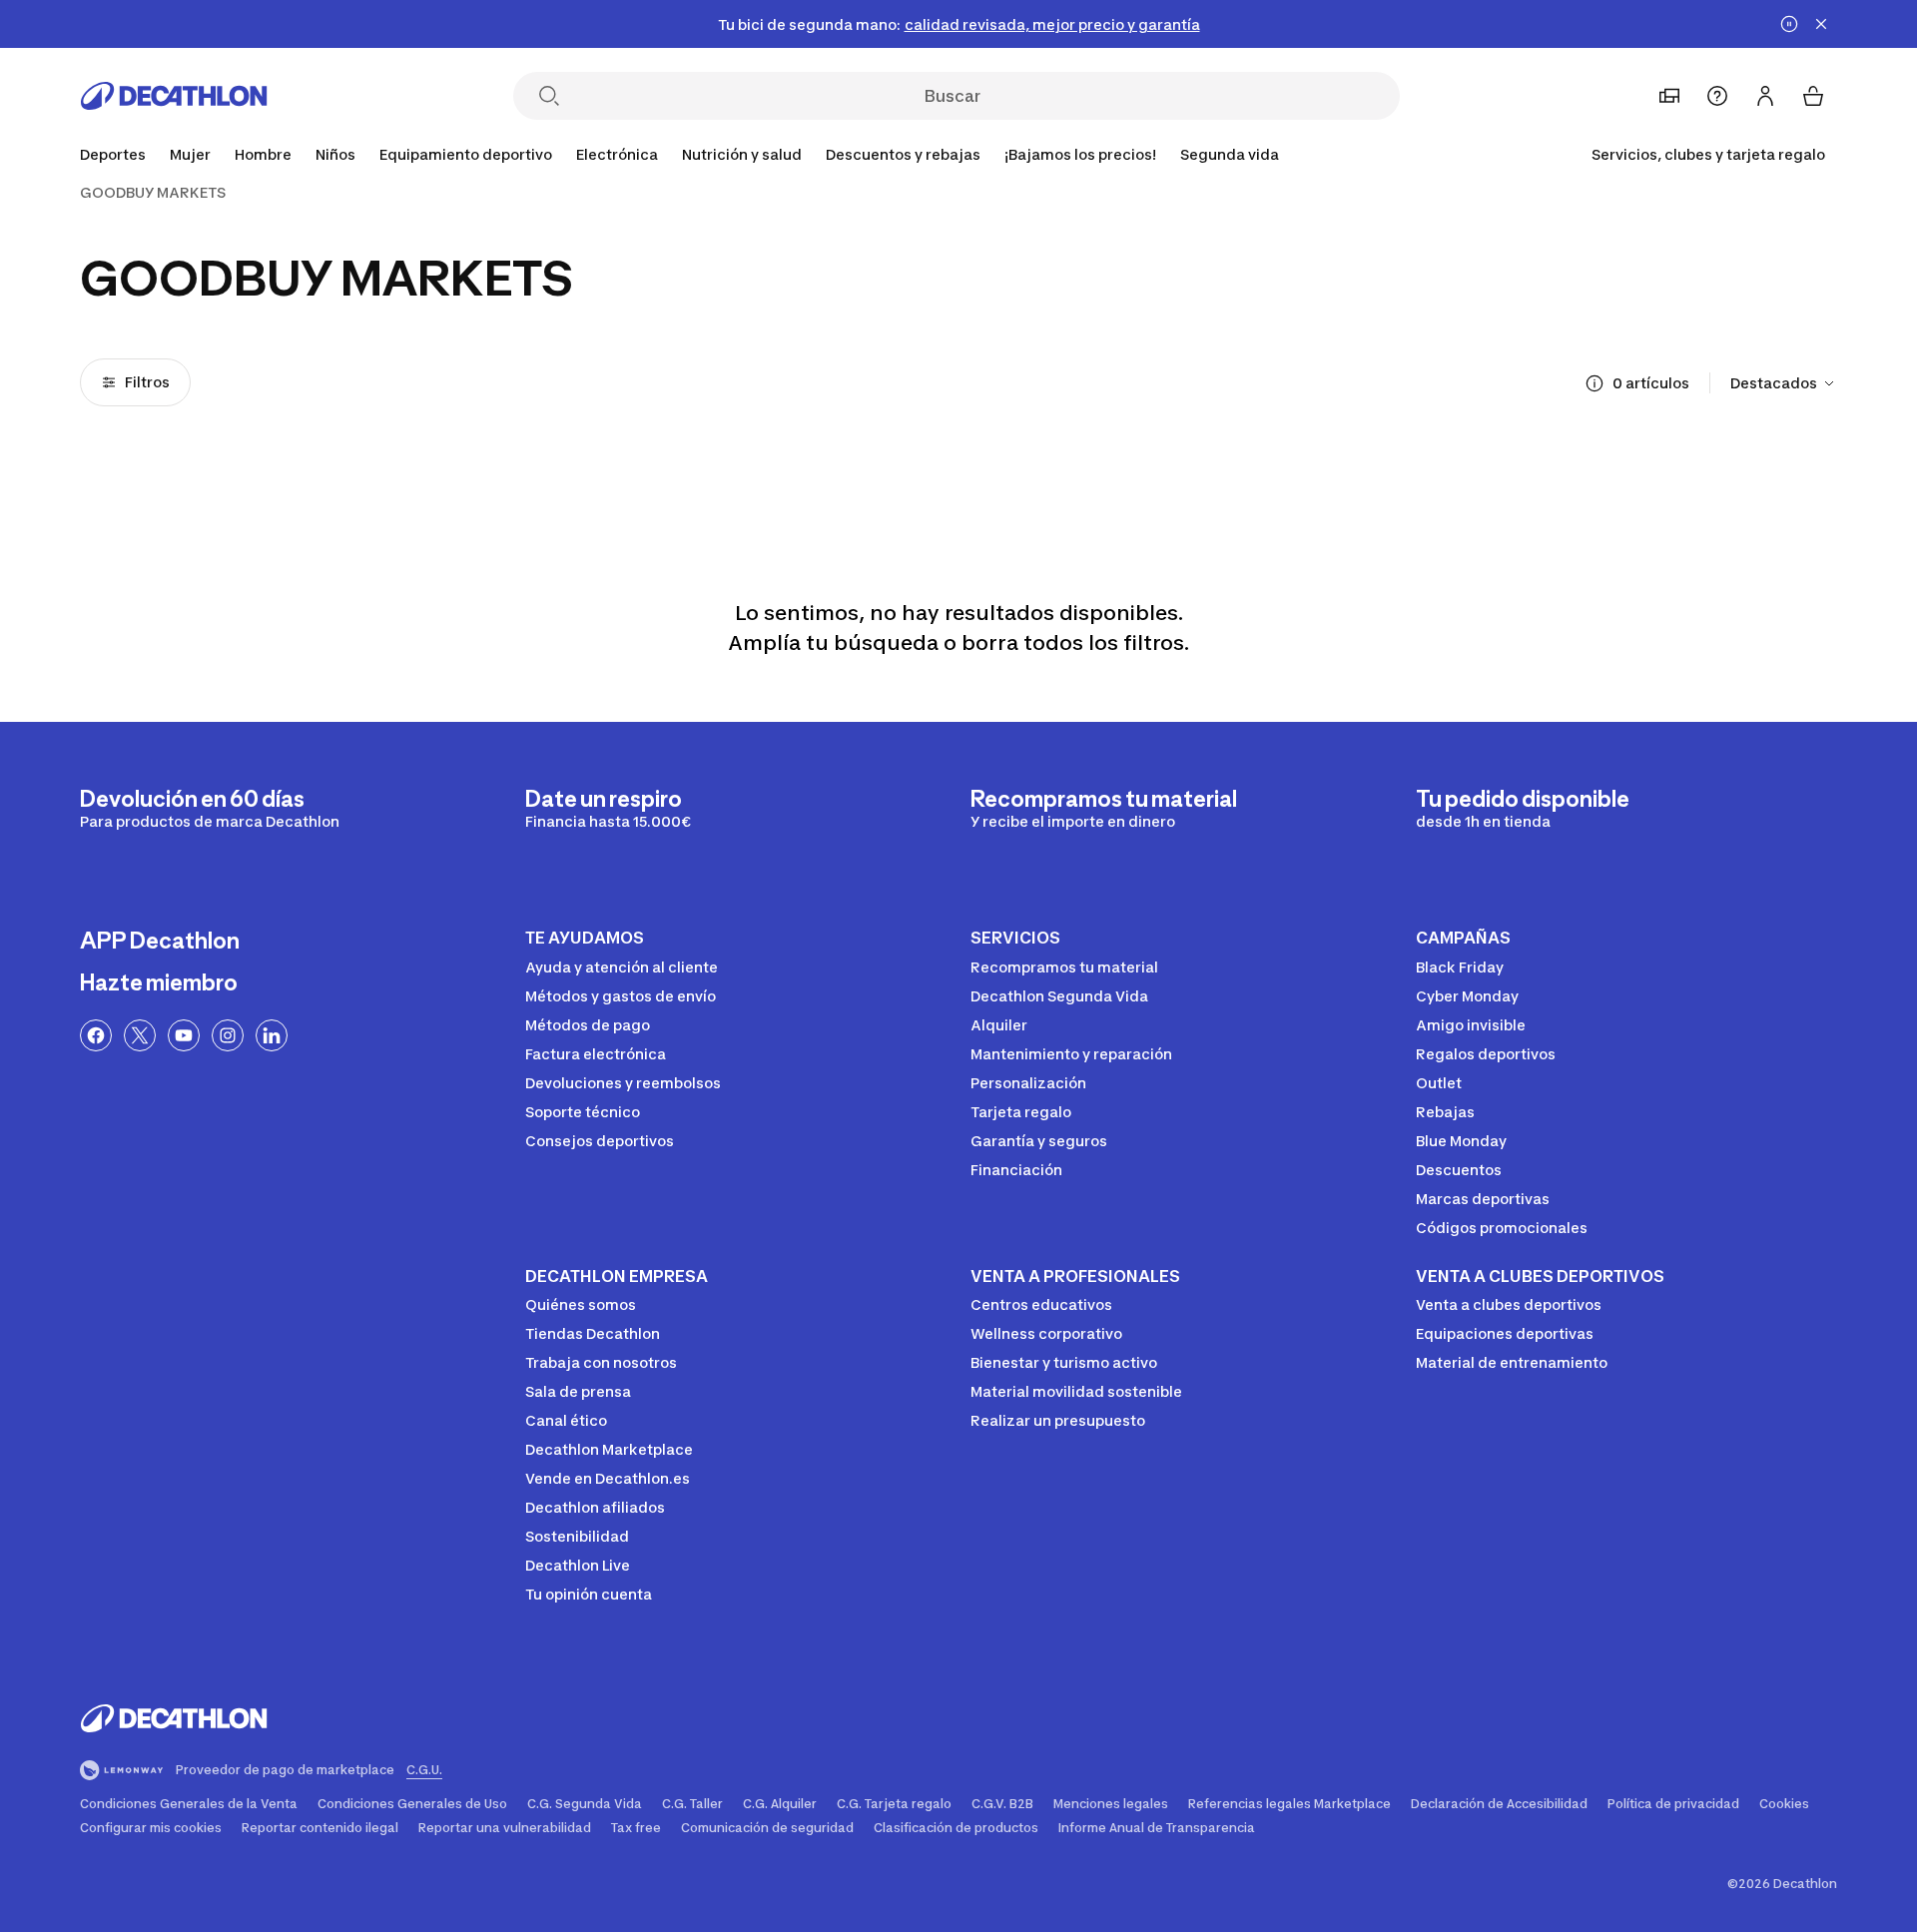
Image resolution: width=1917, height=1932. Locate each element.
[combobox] (1784, 383)
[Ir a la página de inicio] (174, 96)
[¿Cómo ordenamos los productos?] (1595, 383)
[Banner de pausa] (1789, 24)
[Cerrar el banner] (1821, 24)
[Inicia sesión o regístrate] (1765, 96)
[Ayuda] (1717, 96)
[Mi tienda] (1669, 96)
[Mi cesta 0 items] (1813, 96)
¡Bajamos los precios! (1080, 154)
